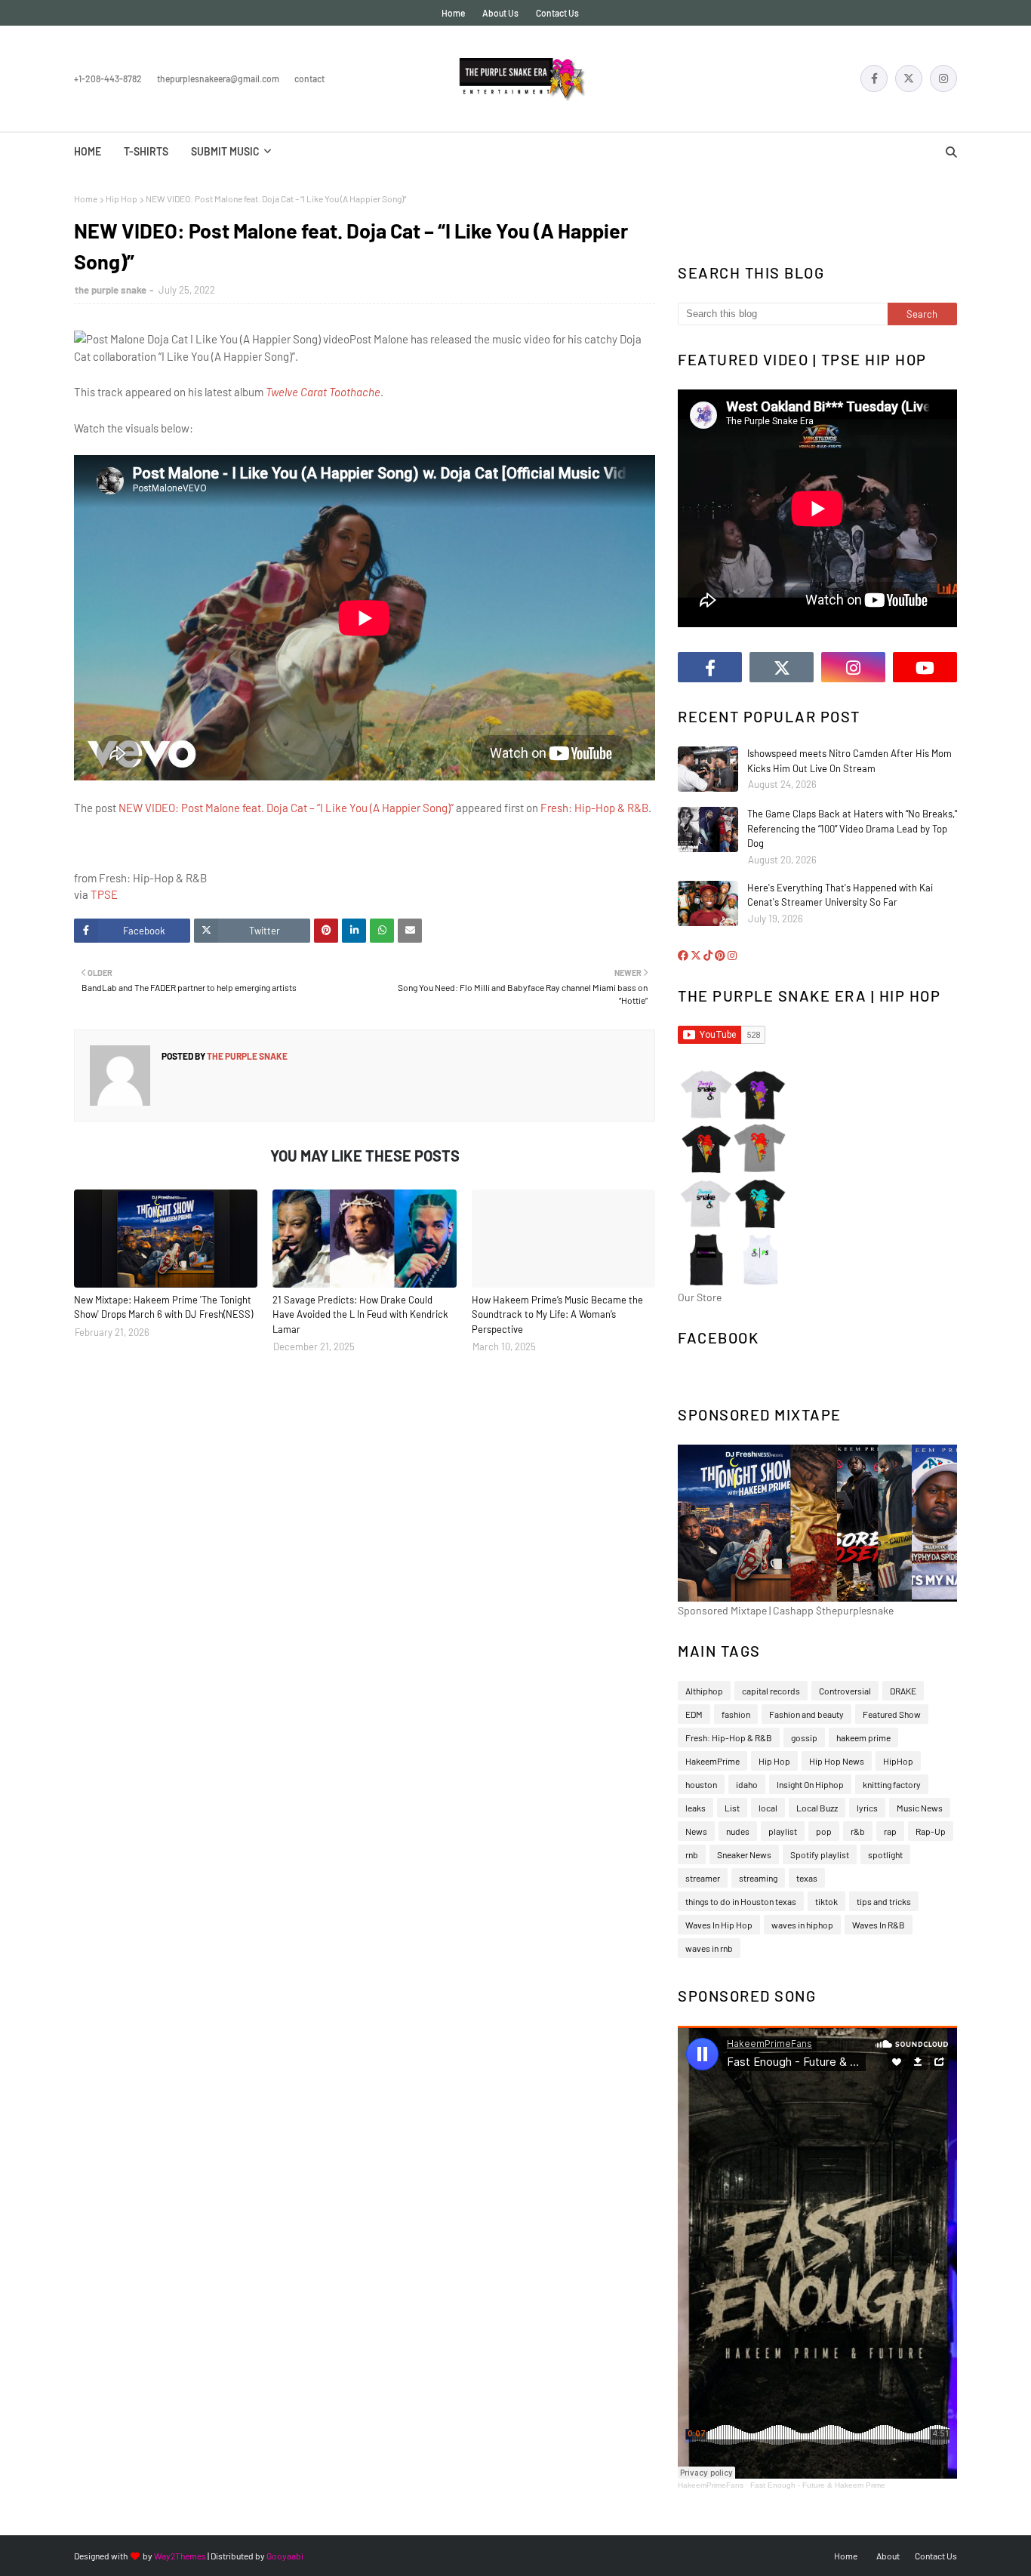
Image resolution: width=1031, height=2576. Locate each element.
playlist (783, 1831)
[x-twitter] (909, 78)
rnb (692, 1854)
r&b (858, 1831)
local (768, 1808)
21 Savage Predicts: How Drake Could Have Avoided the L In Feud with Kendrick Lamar (360, 1314)
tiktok (826, 1901)
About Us (500, 13)
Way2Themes (180, 2556)
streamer (703, 1878)
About (888, 2556)
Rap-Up (931, 1831)
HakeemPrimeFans (711, 2485)
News (696, 1831)
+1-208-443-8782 (108, 78)
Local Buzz (817, 1808)
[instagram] (943, 78)
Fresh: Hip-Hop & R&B (594, 808)
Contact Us (557, 13)
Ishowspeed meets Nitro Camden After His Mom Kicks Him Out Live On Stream (849, 761)
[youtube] (925, 667)
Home (453, 13)
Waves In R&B (879, 1925)
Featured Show (892, 1714)
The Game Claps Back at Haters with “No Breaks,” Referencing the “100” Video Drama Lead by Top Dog (852, 828)
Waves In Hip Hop (719, 1925)
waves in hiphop (802, 1925)
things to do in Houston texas (741, 1901)
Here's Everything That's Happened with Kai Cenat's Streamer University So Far (840, 895)
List (732, 1808)
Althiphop (704, 1691)
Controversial (845, 1691)
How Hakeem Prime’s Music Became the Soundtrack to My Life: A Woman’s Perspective (557, 1314)
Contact (309, 78)
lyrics (867, 1808)
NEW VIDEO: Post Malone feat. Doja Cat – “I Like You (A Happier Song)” (286, 808)
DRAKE (903, 1691)
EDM (694, 1714)
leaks (696, 1808)
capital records (771, 1691)
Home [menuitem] (88, 151)
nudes (738, 1831)
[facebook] (874, 78)
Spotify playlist (820, 1854)
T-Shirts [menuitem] (146, 151)
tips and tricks (884, 1901)
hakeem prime (863, 1737)
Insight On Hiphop (810, 1784)
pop (824, 1831)
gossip (804, 1737)
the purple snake (111, 290)
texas (807, 1878)
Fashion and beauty (806, 1714)
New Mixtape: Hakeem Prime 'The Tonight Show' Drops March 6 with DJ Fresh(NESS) (163, 1307)
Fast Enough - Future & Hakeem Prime (818, 2485)
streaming (758, 1878)
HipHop (898, 1761)
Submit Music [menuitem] (225, 151)
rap (890, 1831)
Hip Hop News (837, 1761)
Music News (920, 1808)
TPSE (104, 894)
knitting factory (892, 1784)
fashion (736, 1714)
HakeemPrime (712, 1761)
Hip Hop (122, 199)
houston (701, 1784)
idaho (747, 1784)
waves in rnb (709, 1948)
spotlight (885, 1854)
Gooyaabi (285, 2556)
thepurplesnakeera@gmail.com (218, 78)
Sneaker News (744, 1854)
